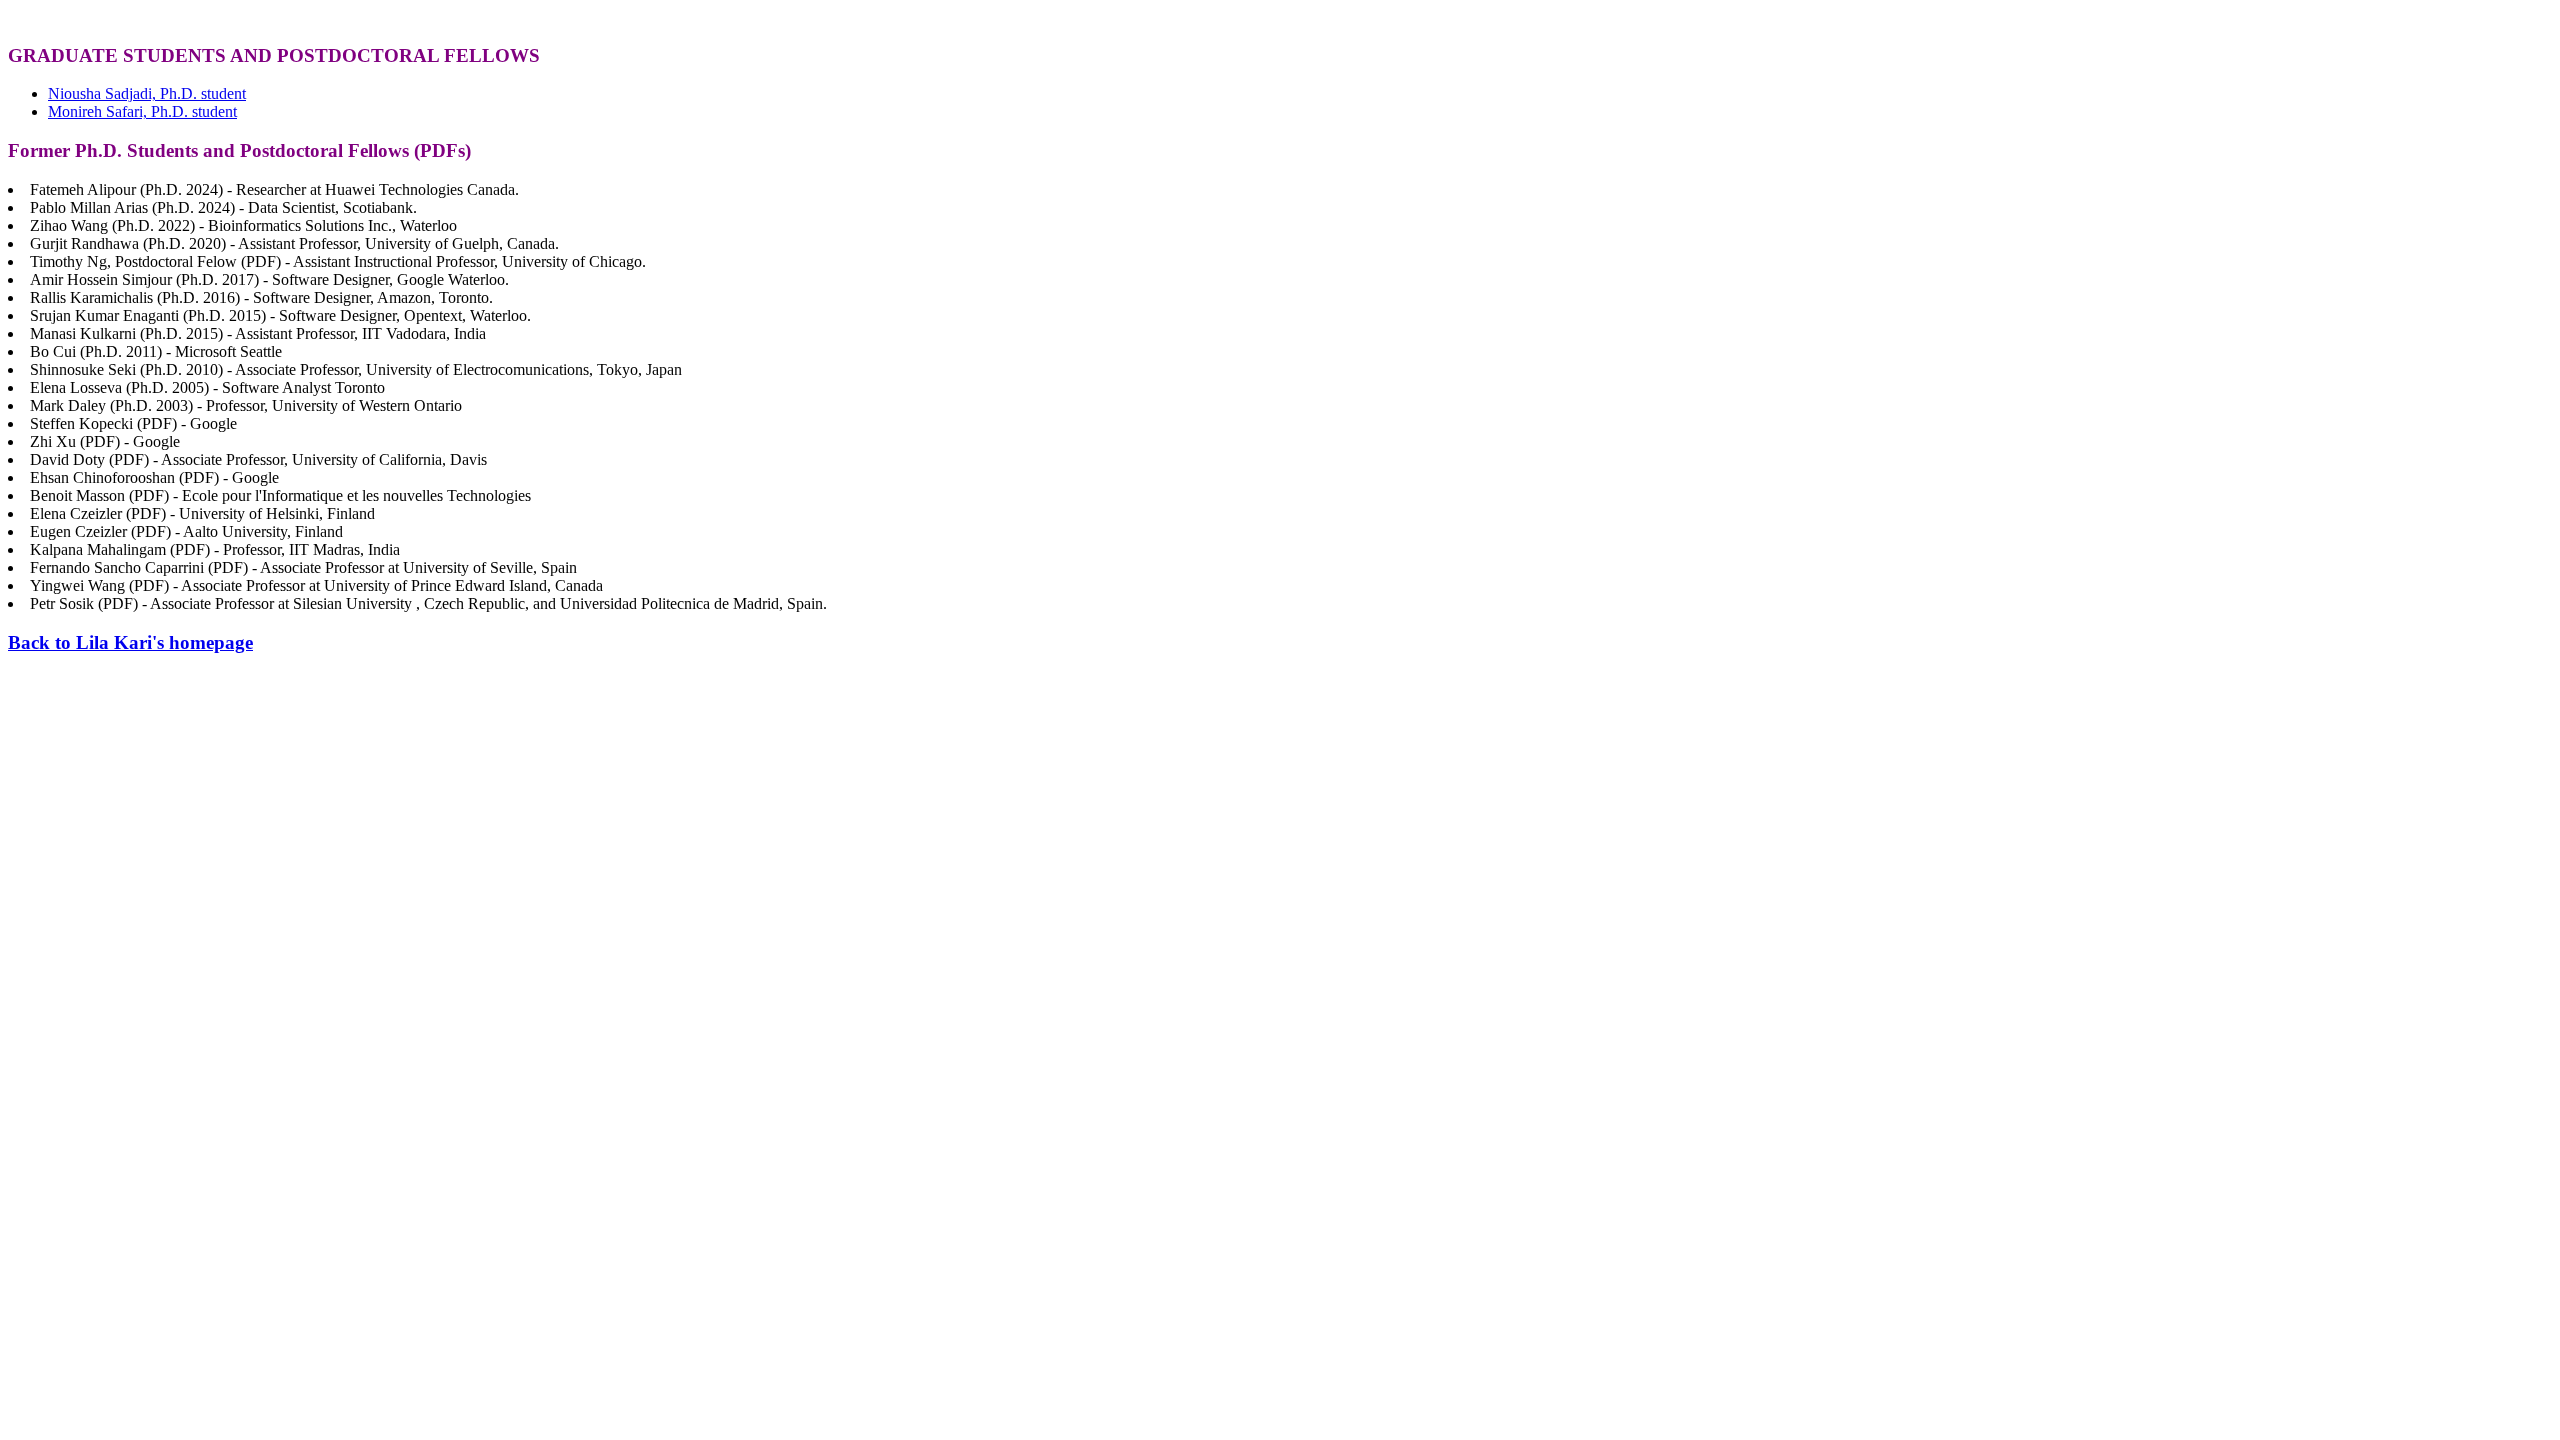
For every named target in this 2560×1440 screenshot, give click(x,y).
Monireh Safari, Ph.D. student (142, 111)
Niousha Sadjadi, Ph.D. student (147, 93)
